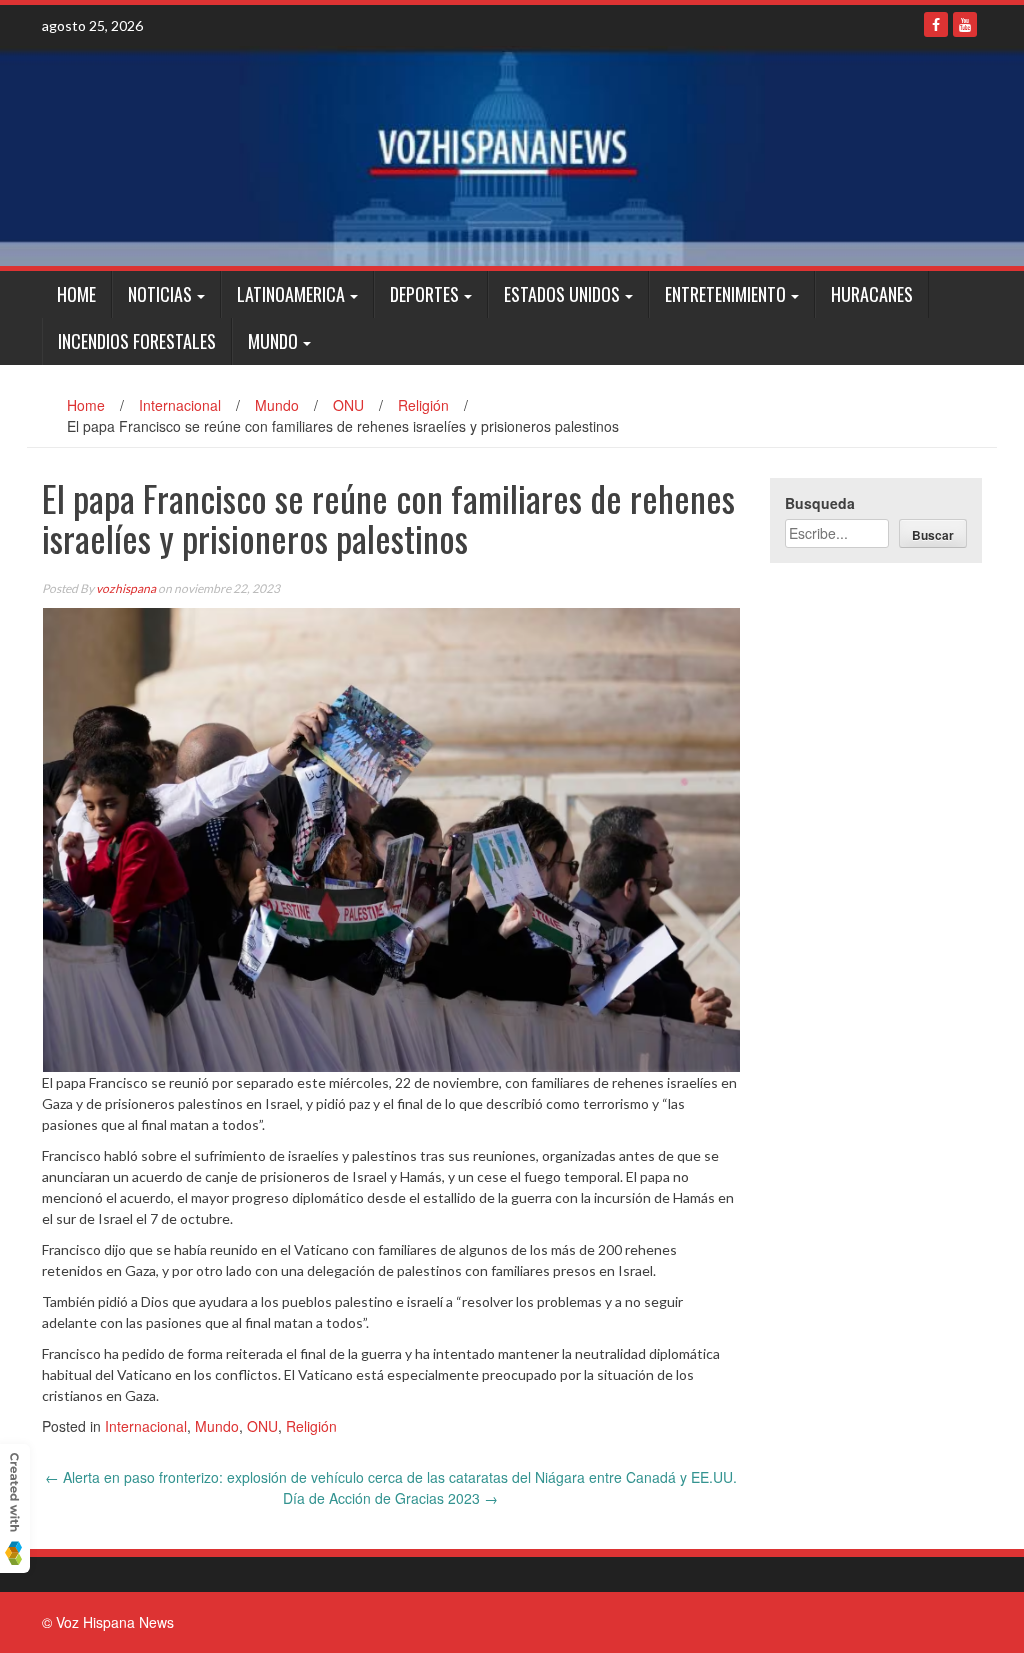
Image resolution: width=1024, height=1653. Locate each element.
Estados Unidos (562, 294)
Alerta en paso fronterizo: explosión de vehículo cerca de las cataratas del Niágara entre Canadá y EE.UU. (391, 1477)
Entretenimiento (725, 294)
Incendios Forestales (137, 341)
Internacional (180, 405)
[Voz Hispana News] (512, 156)
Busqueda (820, 503)
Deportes (424, 294)
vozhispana (126, 588)
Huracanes (872, 294)
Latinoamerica (291, 294)
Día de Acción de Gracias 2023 (390, 1498)
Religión (423, 405)
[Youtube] (965, 24)
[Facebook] (936, 24)
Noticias (160, 294)
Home (76, 294)
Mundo (273, 341)
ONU (348, 405)
